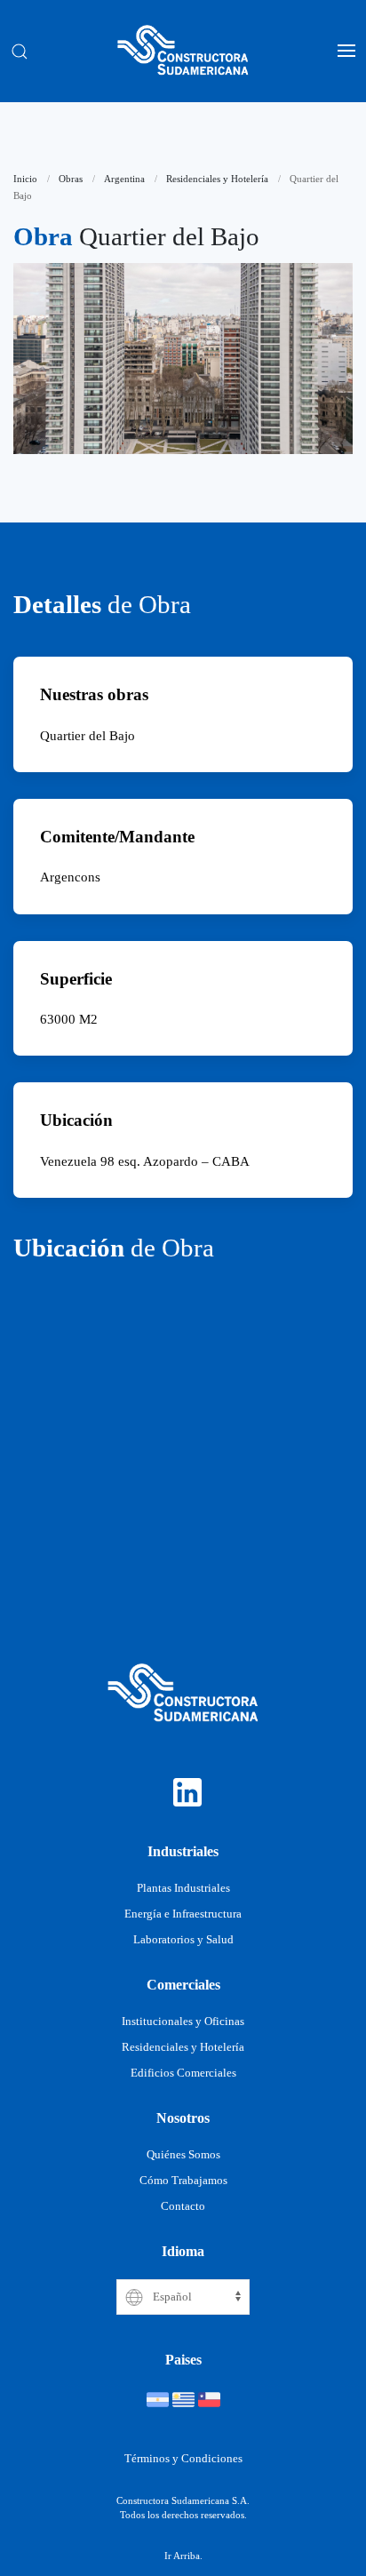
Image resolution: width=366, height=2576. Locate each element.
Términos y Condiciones (183, 2459)
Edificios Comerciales (183, 2073)
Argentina (124, 179)
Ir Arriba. (183, 2556)
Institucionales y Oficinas (183, 2022)
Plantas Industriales (183, 1888)
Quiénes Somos (183, 2155)
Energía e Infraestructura (183, 1914)
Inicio (25, 179)
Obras (71, 179)
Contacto (183, 2206)
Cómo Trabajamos (183, 2181)
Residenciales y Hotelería (217, 179)
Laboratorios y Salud (183, 1940)
